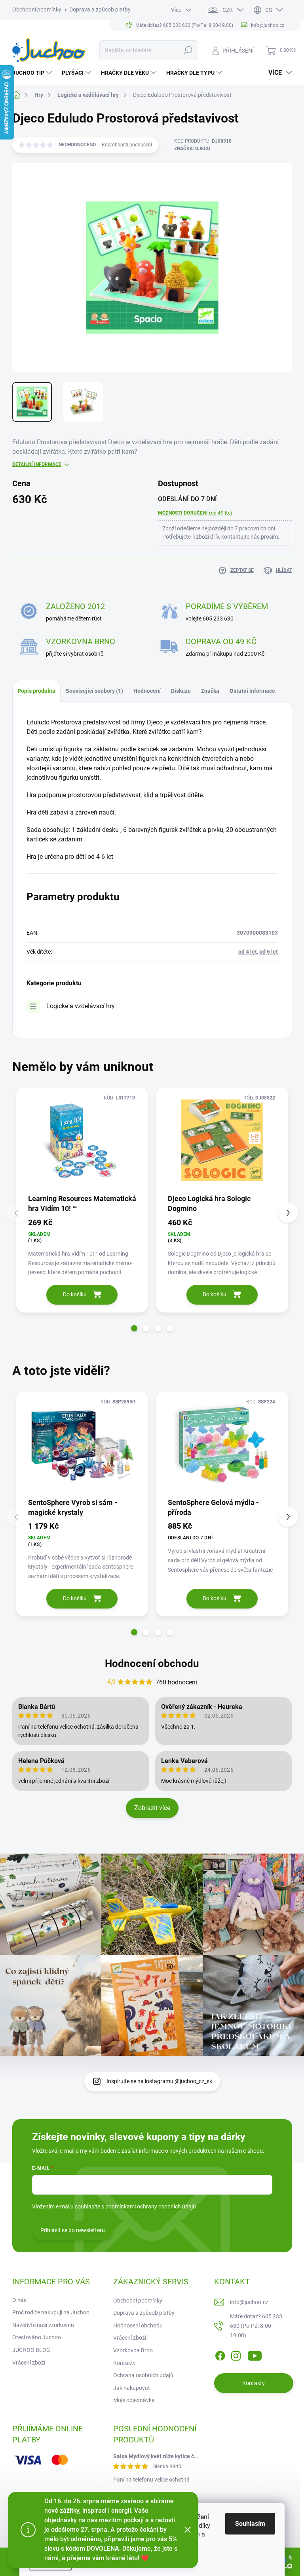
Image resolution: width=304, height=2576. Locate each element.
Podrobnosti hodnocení (127, 145)
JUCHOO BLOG (31, 2350)
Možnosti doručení (195, 513)
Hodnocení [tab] (147, 691)
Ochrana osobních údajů (143, 2375)
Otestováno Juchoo (37, 2337)
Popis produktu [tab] (36, 691)
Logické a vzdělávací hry (81, 1006)
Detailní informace (37, 464)
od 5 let (269, 952)
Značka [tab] (210, 691)
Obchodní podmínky (37, 9)
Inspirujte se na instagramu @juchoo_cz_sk (159, 2081)
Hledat (188, 50)
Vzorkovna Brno (133, 2350)
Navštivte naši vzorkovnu (43, 2325)
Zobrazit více (152, 1808)
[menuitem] (33, 73)
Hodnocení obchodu (152, 1663)
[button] (134, 1328)
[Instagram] (236, 2354)
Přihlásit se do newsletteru (73, 2230)
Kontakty (124, 2363)
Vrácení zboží (29, 2363)
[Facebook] (220, 2354)
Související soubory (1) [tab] (94, 691)
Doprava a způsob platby (100, 9)
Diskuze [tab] (181, 691)
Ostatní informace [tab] (252, 691)
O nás (19, 2300)
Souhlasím (250, 2524)
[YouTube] (255, 2354)
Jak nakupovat (132, 2388)
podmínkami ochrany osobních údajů (151, 2206)
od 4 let (248, 952)
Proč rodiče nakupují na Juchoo (51, 2312)
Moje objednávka (134, 2400)
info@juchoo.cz (249, 2302)
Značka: (192, 149)
